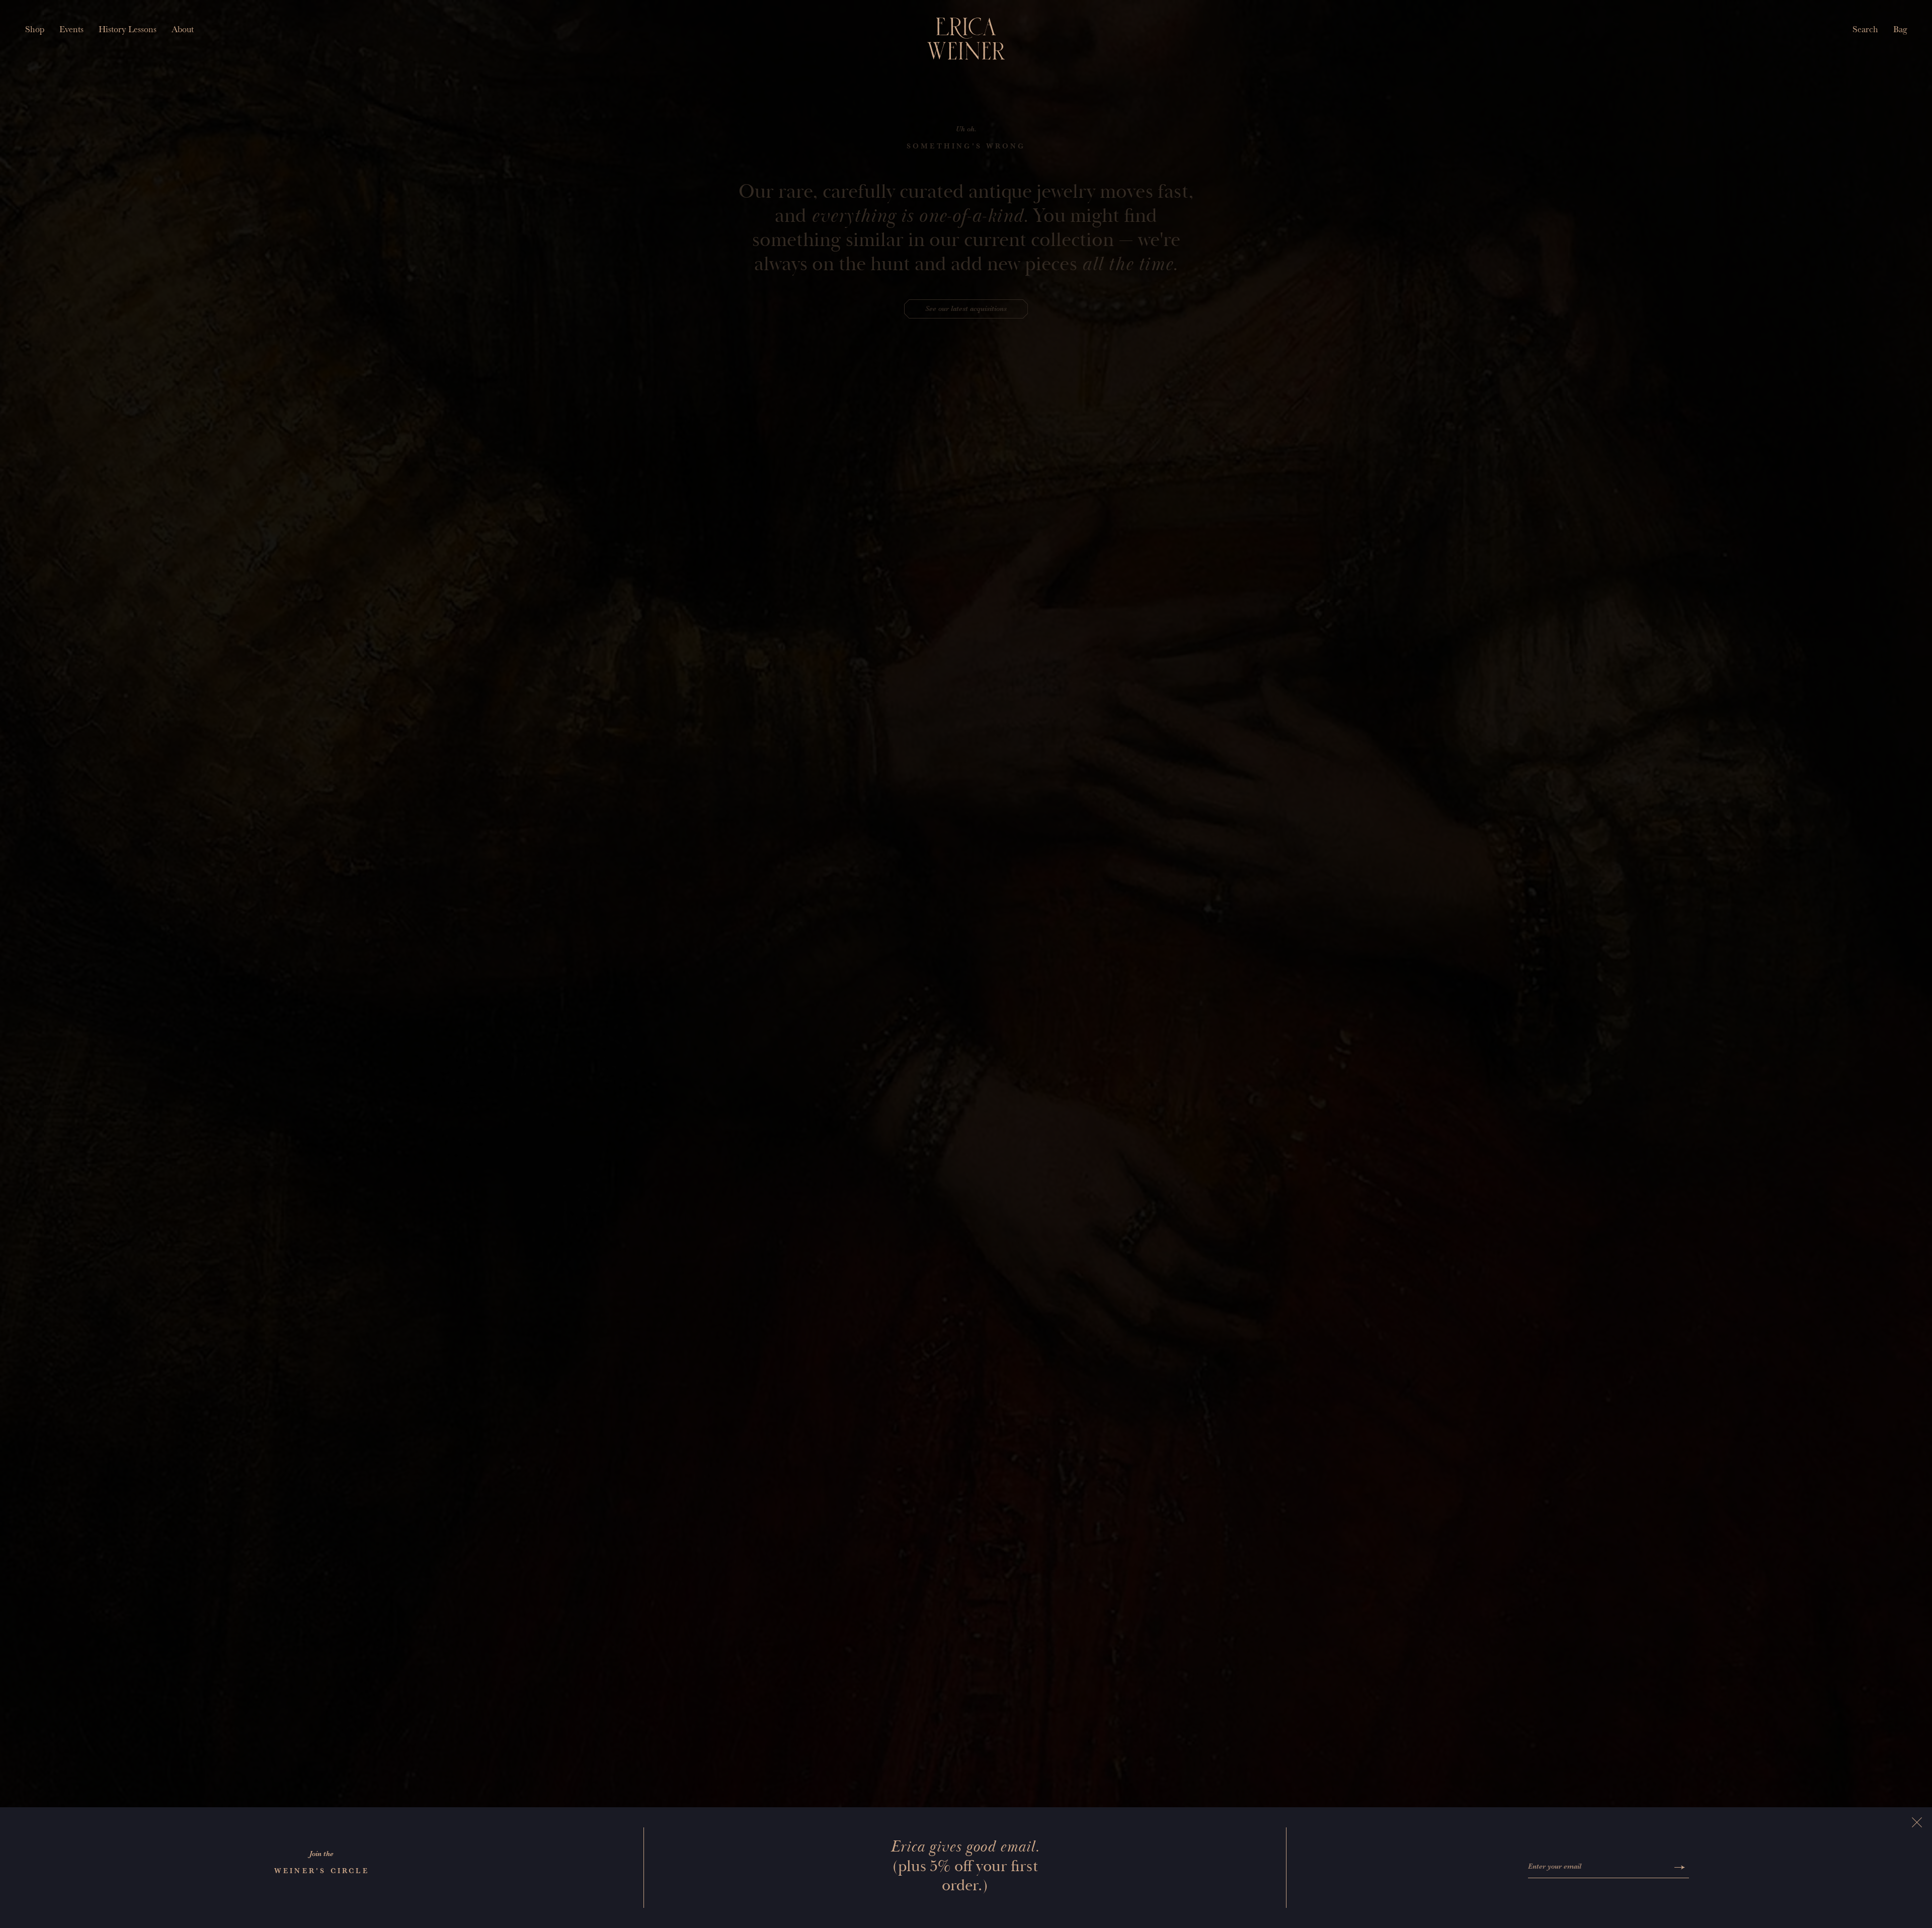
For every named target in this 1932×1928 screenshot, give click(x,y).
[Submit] (1680, 1867)
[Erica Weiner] (966, 39)
